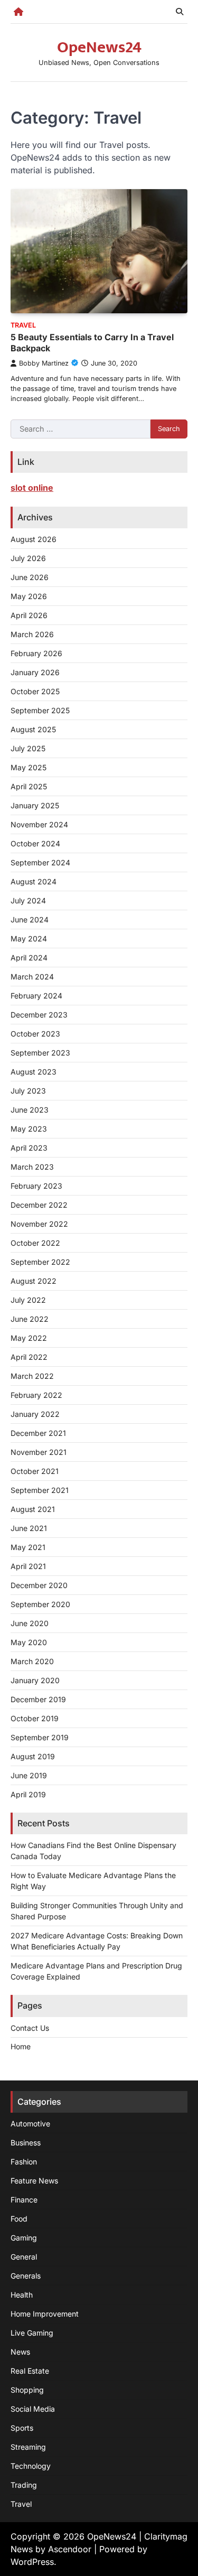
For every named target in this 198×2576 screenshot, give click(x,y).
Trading (24, 2485)
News (20, 2352)
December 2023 (39, 1015)
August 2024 (34, 881)
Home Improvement (45, 2314)
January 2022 (35, 1414)
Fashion (24, 2162)
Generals (26, 2276)
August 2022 (34, 1281)
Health (22, 2295)
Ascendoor (70, 2549)
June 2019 (29, 1775)
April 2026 (29, 615)
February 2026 (36, 653)
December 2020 (39, 1585)
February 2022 (36, 1395)
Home (21, 2046)
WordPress (32, 2562)
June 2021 (29, 1528)
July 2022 (28, 1300)
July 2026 (28, 558)
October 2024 (35, 843)
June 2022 (30, 1319)
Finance (24, 2200)
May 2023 (29, 1129)
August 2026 (34, 539)
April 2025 (29, 786)
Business (26, 2143)
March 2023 (32, 1167)
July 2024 (28, 900)
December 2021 (38, 1433)
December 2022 (39, 1205)
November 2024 (39, 824)
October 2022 (35, 1243)
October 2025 (35, 691)
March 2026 (32, 634)
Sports (22, 2428)
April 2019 (28, 1794)
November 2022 (39, 1224)
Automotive (30, 2124)
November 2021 (39, 1452)
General (24, 2257)
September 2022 (40, 1262)
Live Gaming (32, 2333)
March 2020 (32, 1661)
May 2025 (29, 767)
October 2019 (35, 1718)
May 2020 (29, 1642)
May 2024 (29, 939)
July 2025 (28, 748)
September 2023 (40, 1053)
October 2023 (35, 1034)
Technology (31, 2466)
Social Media (33, 2409)
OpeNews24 (99, 48)
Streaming (28, 2447)
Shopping (27, 2390)
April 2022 (29, 1357)
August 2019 (33, 1756)
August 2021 (33, 1509)
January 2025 (35, 805)
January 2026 (35, 672)
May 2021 (28, 1547)
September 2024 (40, 862)
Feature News (34, 2181)
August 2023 (34, 1072)
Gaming (24, 2238)
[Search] (180, 12)
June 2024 (30, 920)
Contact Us (30, 2028)
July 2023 (28, 1091)
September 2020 (40, 1604)
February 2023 (36, 1186)
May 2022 (29, 1338)
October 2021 (35, 1471)
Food (19, 2219)
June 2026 (30, 577)
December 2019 (38, 1699)
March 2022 (32, 1376)
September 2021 (40, 1490)
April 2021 (28, 1566)
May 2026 (29, 596)
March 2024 (32, 977)
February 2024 (36, 996)
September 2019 (40, 1737)
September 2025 (40, 710)
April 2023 (29, 1148)
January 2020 (35, 1680)
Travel (23, 325)
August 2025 (33, 729)
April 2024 (29, 958)
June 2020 (30, 1623)
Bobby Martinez (44, 363)
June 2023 (30, 1110)
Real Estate (30, 2371)
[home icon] (18, 12)
